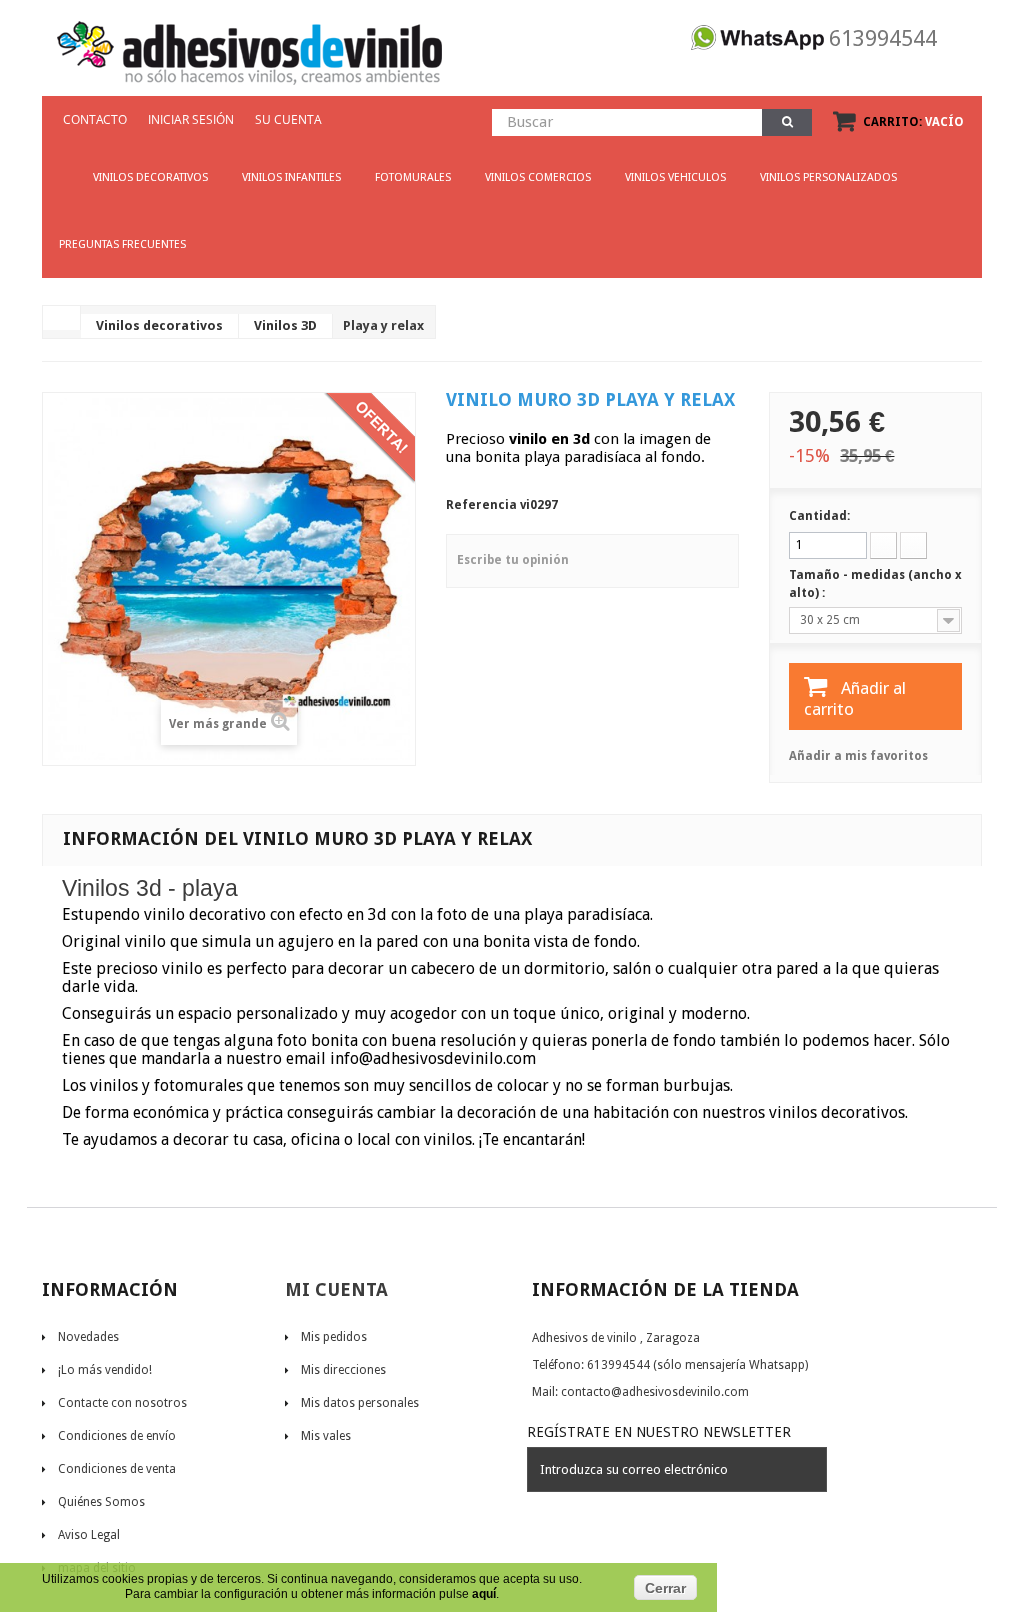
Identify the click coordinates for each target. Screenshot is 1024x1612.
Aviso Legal (89, 1535)
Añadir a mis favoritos (858, 756)
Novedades (88, 1337)
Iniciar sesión (191, 119)
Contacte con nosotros (122, 1403)
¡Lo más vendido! (105, 1370)
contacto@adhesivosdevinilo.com (655, 1392)
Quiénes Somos (101, 1502)
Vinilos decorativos (159, 325)
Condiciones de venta (117, 1469)
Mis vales (326, 1436)
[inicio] (59, 168)
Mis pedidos (334, 1337)
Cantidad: (819, 516)
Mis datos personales (360, 1403)
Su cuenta (288, 119)
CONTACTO (95, 119)
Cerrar (665, 1588)
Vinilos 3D (285, 325)
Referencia (481, 505)
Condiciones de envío (117, 1436)
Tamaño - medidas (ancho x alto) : (875, 584)
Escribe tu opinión (513, 560)
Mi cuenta (336, 1289)
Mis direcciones (343, 1370)
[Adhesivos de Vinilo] (249, 45)
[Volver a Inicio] (62, 318)
